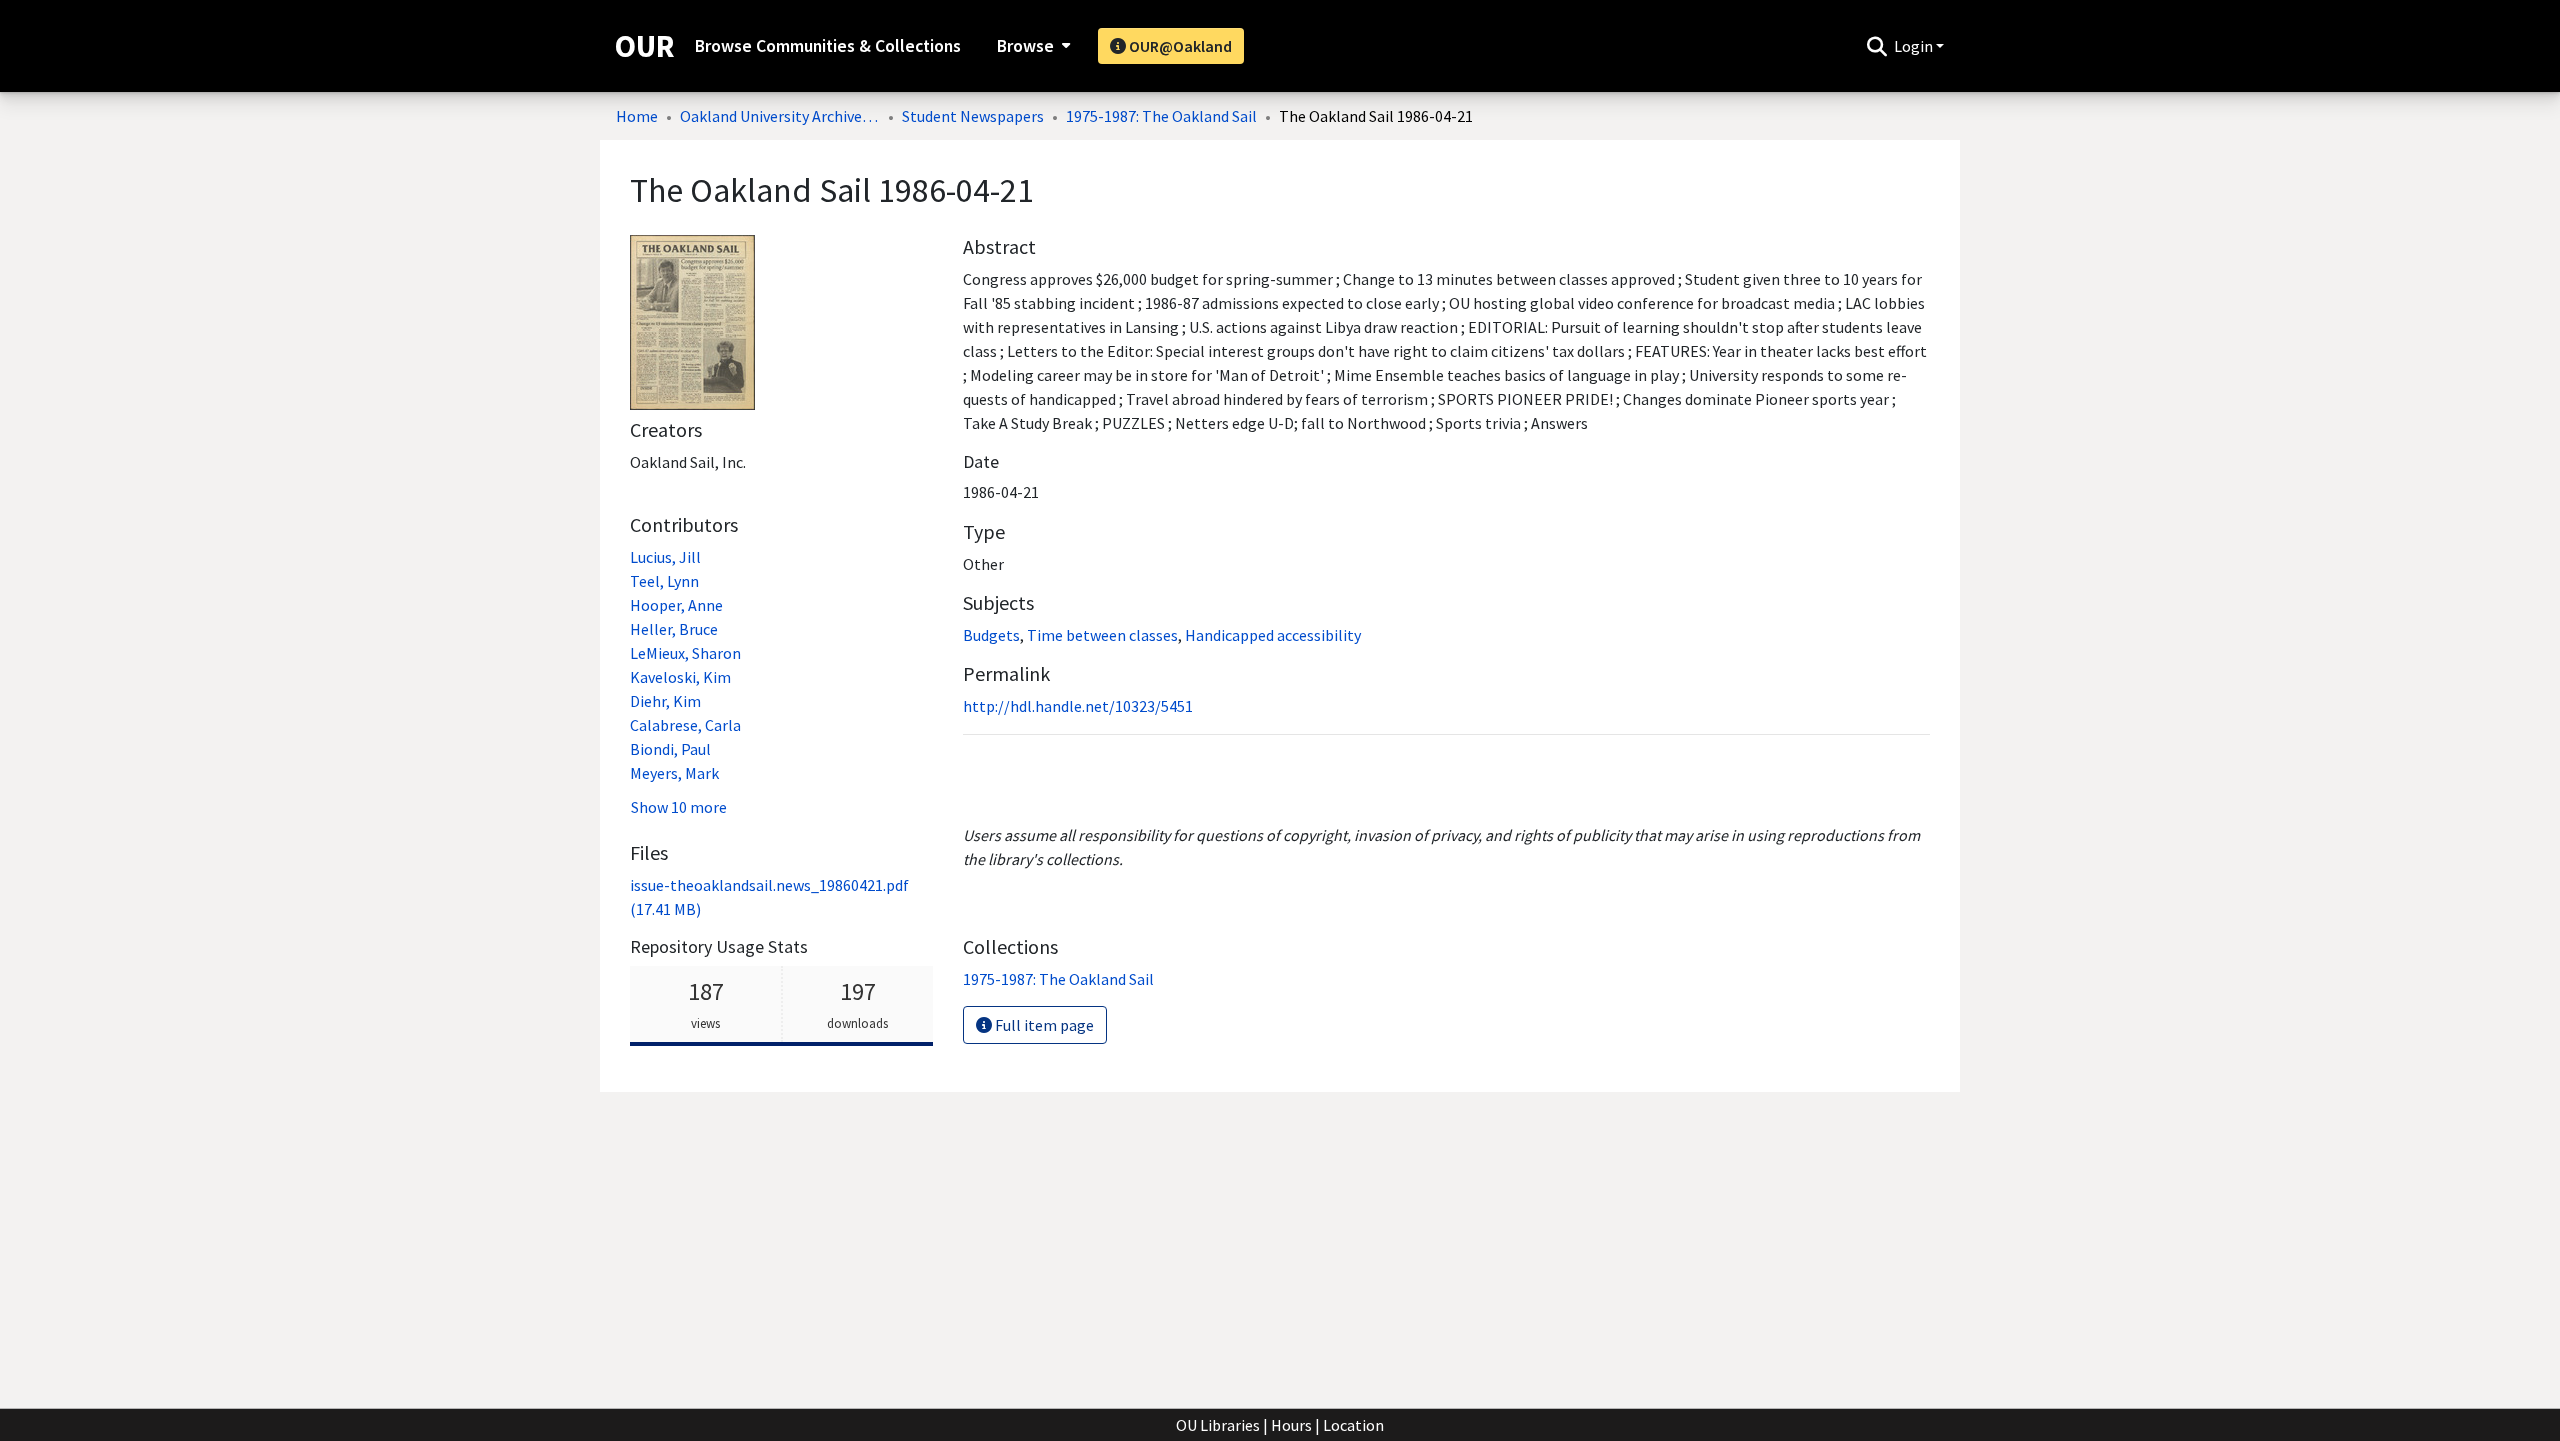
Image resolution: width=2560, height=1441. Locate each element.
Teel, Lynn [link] (664, 581)
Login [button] (1915, 46)
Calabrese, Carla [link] (685, 725)
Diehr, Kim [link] (665, 701)
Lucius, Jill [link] (665, 557)
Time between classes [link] (1102, 635)
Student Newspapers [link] (973, 116)
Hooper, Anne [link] (676, 605)
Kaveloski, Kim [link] (680, 677)
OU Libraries (1218, 1425)
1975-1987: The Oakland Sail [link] (1161, 116)
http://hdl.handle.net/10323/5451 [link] (1078, 706)
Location (1353, 1425)
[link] (1058, 979)
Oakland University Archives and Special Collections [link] (780, 116)
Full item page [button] (1043, 1025)
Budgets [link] (991, 635)
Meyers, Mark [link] (674, 773)
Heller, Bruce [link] (674, 629)
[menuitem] (1031, 46)
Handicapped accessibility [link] (1273, 635)
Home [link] (637, 116)
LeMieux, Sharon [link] (685, 653)
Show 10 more (679, 807)
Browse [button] (1025, 46)
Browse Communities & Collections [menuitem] (828, 46)
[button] (1876, 46)
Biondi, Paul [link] (670, 749)
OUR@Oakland (1179, 46)
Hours (1291, 1425)
